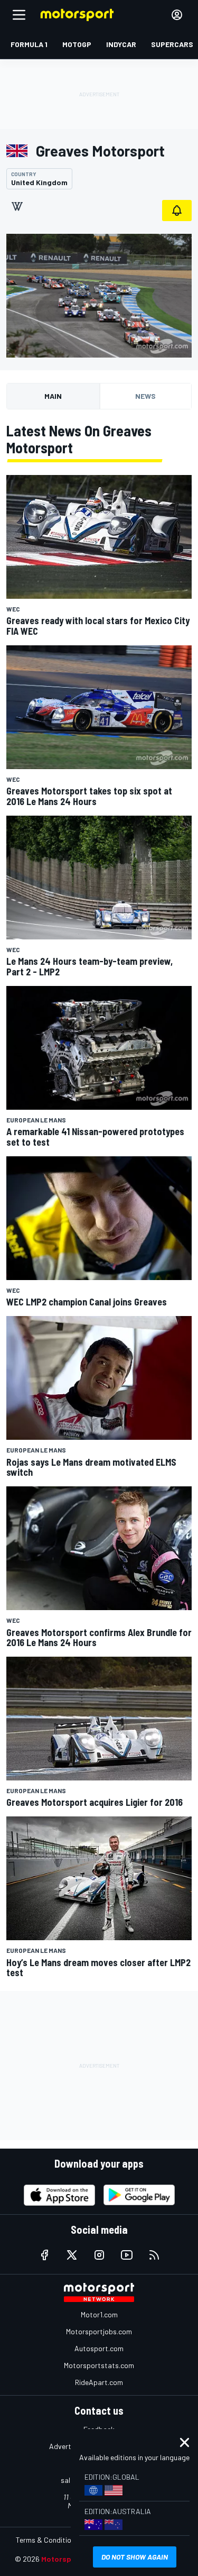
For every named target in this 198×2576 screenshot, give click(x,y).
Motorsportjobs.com (99, 2331)
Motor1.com (99, 2314)
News (145, 396)
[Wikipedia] (17, 206)
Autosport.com (99, 2348)
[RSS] (154, 2255)
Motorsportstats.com (99, 2365)
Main (53, 396)
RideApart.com (99, 2382)
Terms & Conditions (47, 2540)
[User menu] (177, 15)
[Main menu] (19, 15)
